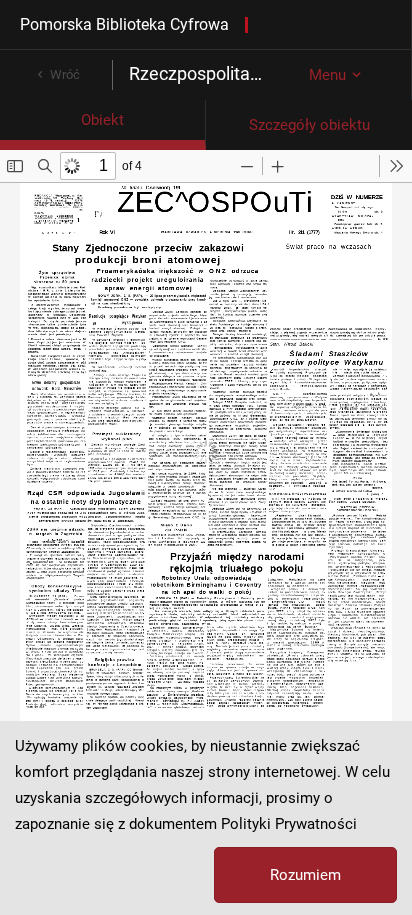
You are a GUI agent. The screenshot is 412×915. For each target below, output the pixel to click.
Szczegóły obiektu (309, 125)
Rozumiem (305, 875)
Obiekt (102, 120)
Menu (327, 75)
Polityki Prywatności (289, 824)
